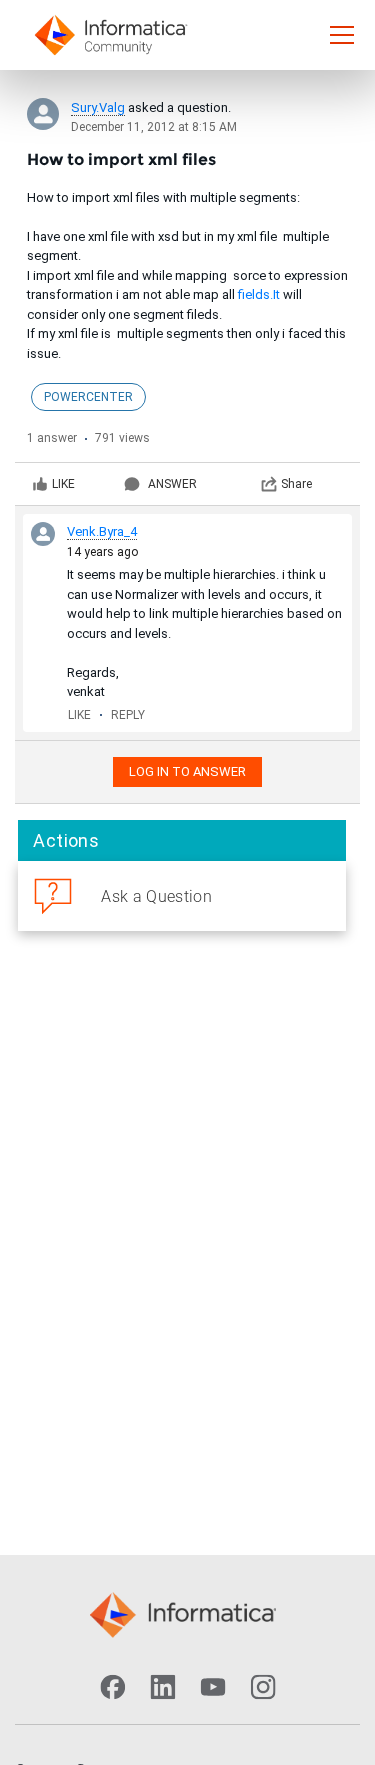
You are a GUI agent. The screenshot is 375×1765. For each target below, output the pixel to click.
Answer (172, 484)
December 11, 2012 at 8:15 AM (154, 127)
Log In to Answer (187, 771)
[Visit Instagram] (263, 1687)
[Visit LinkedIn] (163, 1687)
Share (296, 484)
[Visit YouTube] (213, 1687)
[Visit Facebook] (113, 1687)
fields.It (259, 294)
